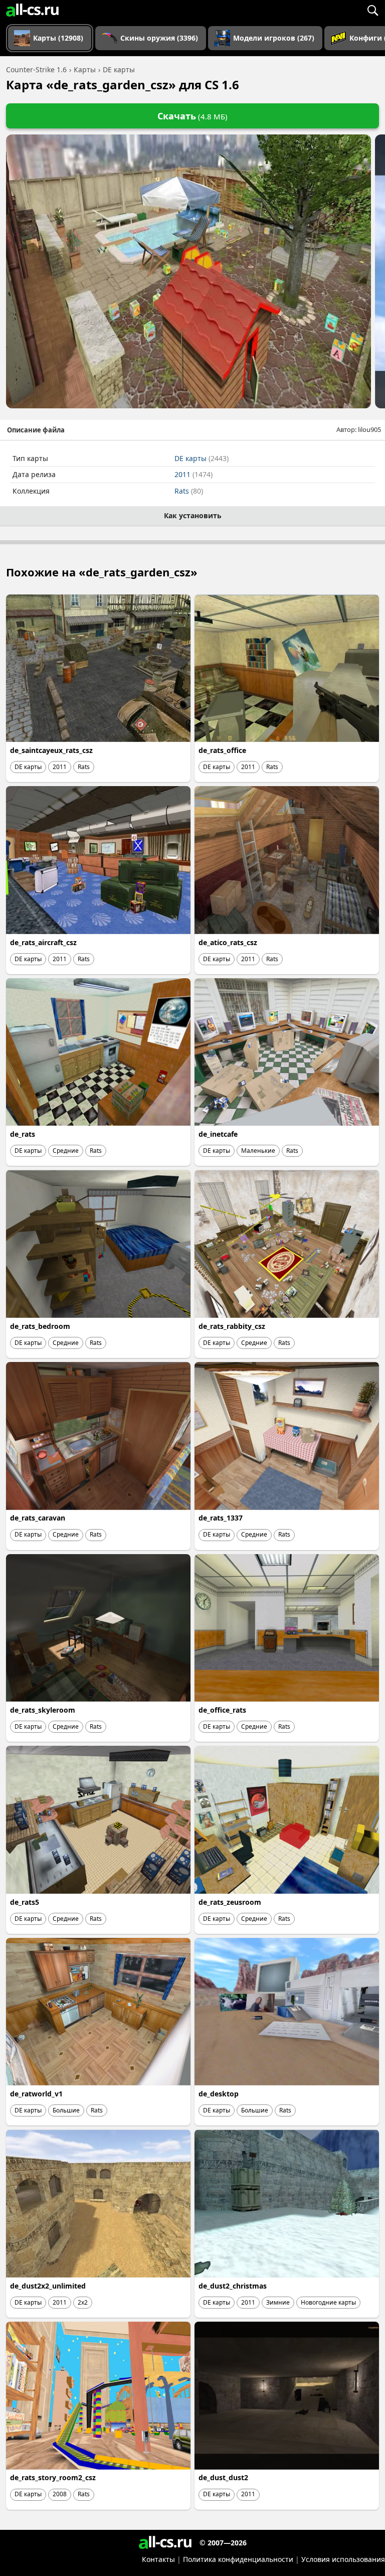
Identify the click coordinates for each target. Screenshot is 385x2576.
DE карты (202, 458)
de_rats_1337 (221, 1518)
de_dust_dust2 (223, 2477)
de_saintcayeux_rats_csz (51, 750)
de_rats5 (25, 1902)
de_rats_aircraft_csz (43, 942)
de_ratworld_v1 (36, 2094)
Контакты (158, 2559)
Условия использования (343, 2559)
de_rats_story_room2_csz (53, 2477)
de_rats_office (222, 750)
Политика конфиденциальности (238, 2559)
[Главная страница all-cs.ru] (32, 10)
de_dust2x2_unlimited (48, 2286)
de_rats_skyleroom (43, 1710)
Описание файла (36, 430)
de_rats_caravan (38, 1518)
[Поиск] (372, 10)
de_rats (23, 1134)
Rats (189, 491)
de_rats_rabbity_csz (232, 1326)
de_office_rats (222, 1710)
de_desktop (219, 2094)
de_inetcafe (218, 1134)
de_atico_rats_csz (228, 942)
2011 (194, 474)
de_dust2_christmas (233, 2286)
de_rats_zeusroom (230, 1902)
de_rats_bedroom (40, 1326)
